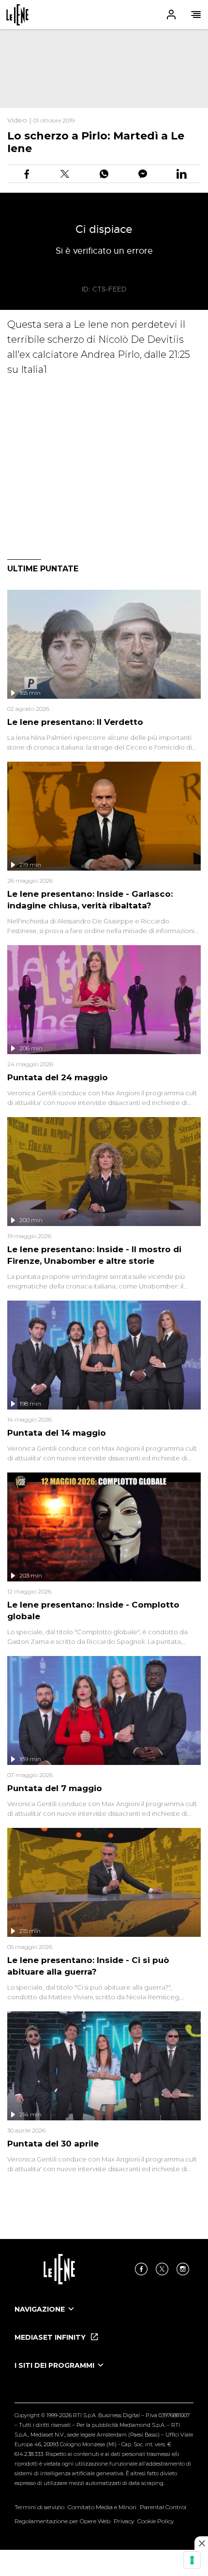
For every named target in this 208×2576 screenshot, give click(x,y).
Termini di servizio (39, 2507)
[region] (104, 69)
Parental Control (163, 2507)
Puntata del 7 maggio (55, 1788)
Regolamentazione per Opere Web (62, 2521)
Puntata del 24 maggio (58, 1077)
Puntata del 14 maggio (57, 1433)
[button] (104, 15)
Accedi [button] (171, 15)
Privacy (124, 2521)
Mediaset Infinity (51, 2337)
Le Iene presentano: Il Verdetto (75, 722)
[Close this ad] (201, 2543)
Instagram (183, 2269)
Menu (196, 15)
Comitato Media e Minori (102, 2507)
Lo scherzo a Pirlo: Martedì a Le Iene (96, 142)
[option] (104, 2318)
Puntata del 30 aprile (53, 2144)
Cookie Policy (156, 2521)
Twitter (162, 2269)
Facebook (141, 2269)
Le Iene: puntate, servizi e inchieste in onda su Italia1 (17, 15)
